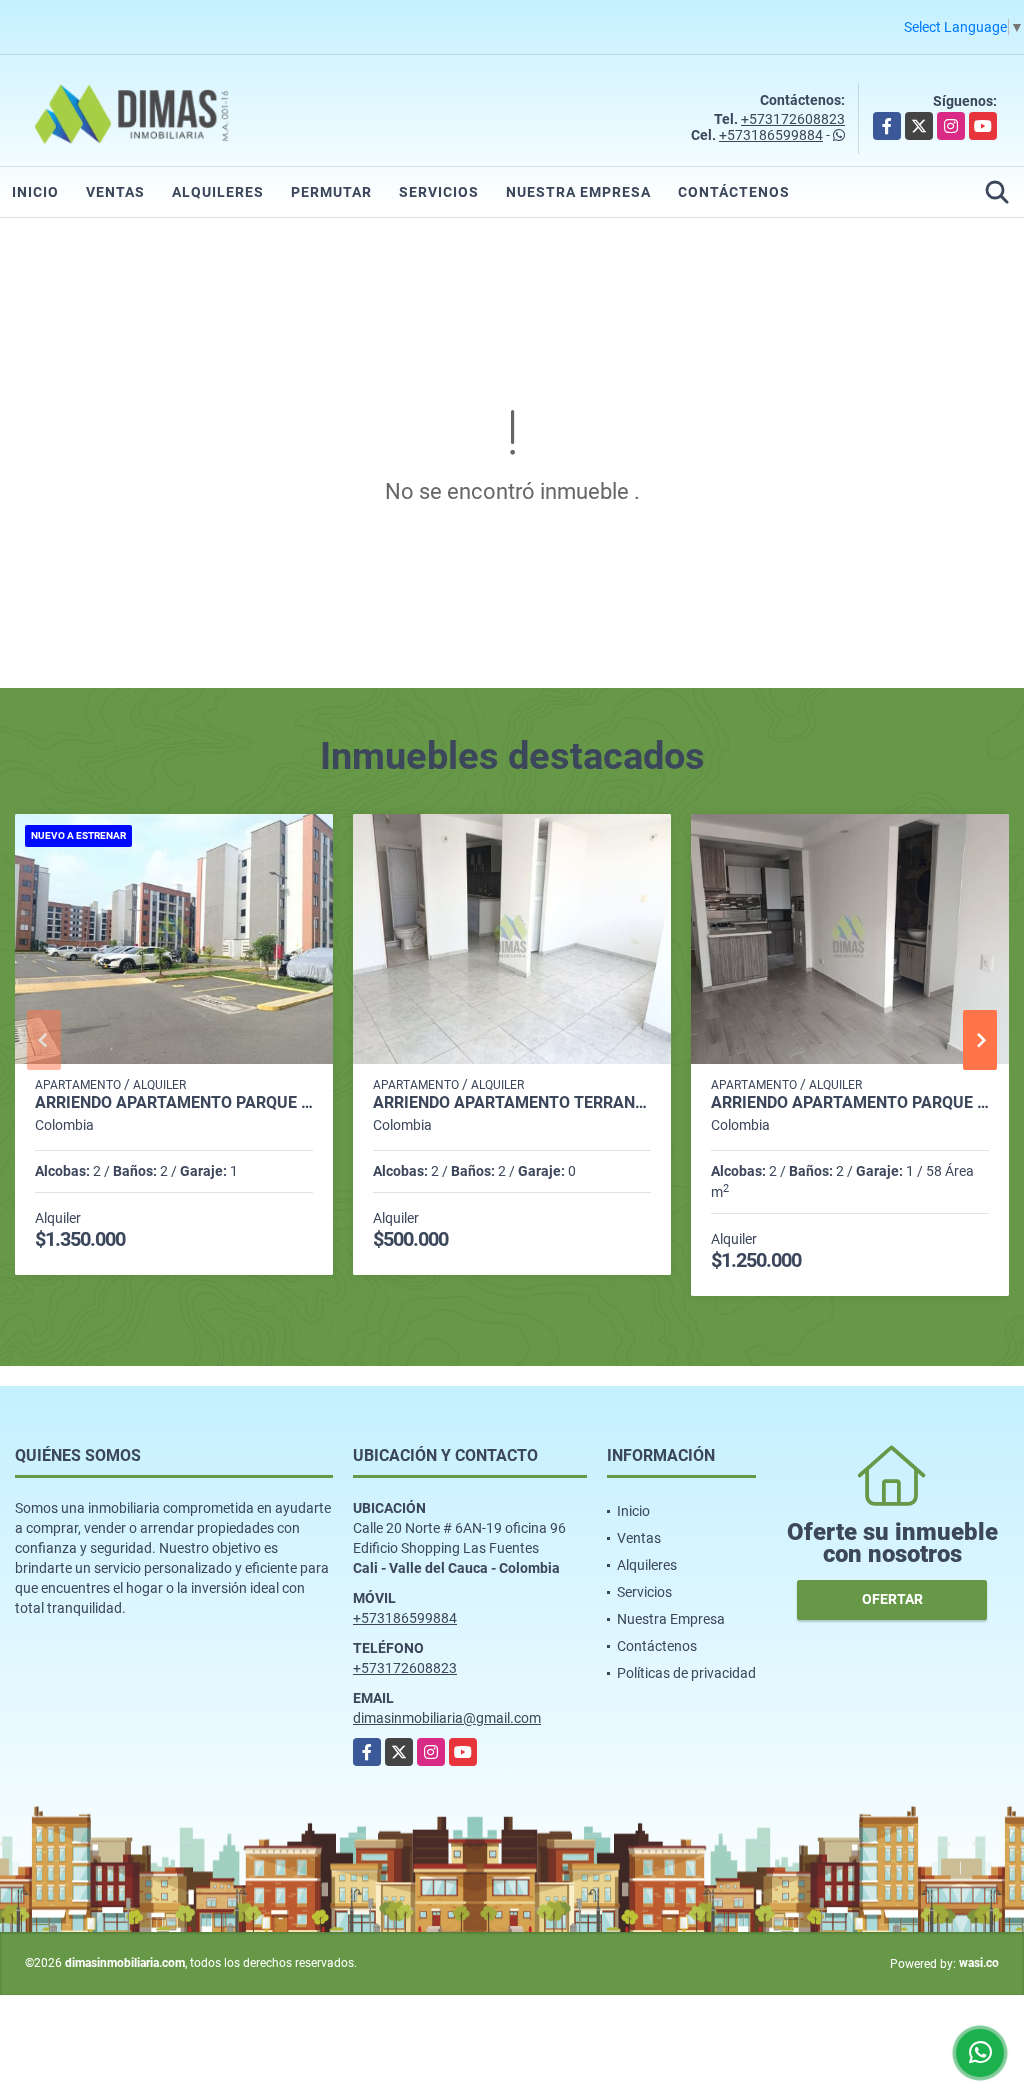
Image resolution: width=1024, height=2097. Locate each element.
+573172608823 (793, 119)
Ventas (115, 192)
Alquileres (218, 192)
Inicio (35, 192)
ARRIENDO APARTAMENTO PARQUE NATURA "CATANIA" (174, 1103)
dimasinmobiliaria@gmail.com (447, 1718)
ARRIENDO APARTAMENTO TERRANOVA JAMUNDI (512, 1103)
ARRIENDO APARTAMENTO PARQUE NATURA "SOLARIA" (850, 1103)
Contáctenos (734, 192)
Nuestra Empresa (578, 192)
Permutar (331, 192)
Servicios (439, 192)
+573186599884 (771, 135)
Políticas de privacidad (686, 1673)
